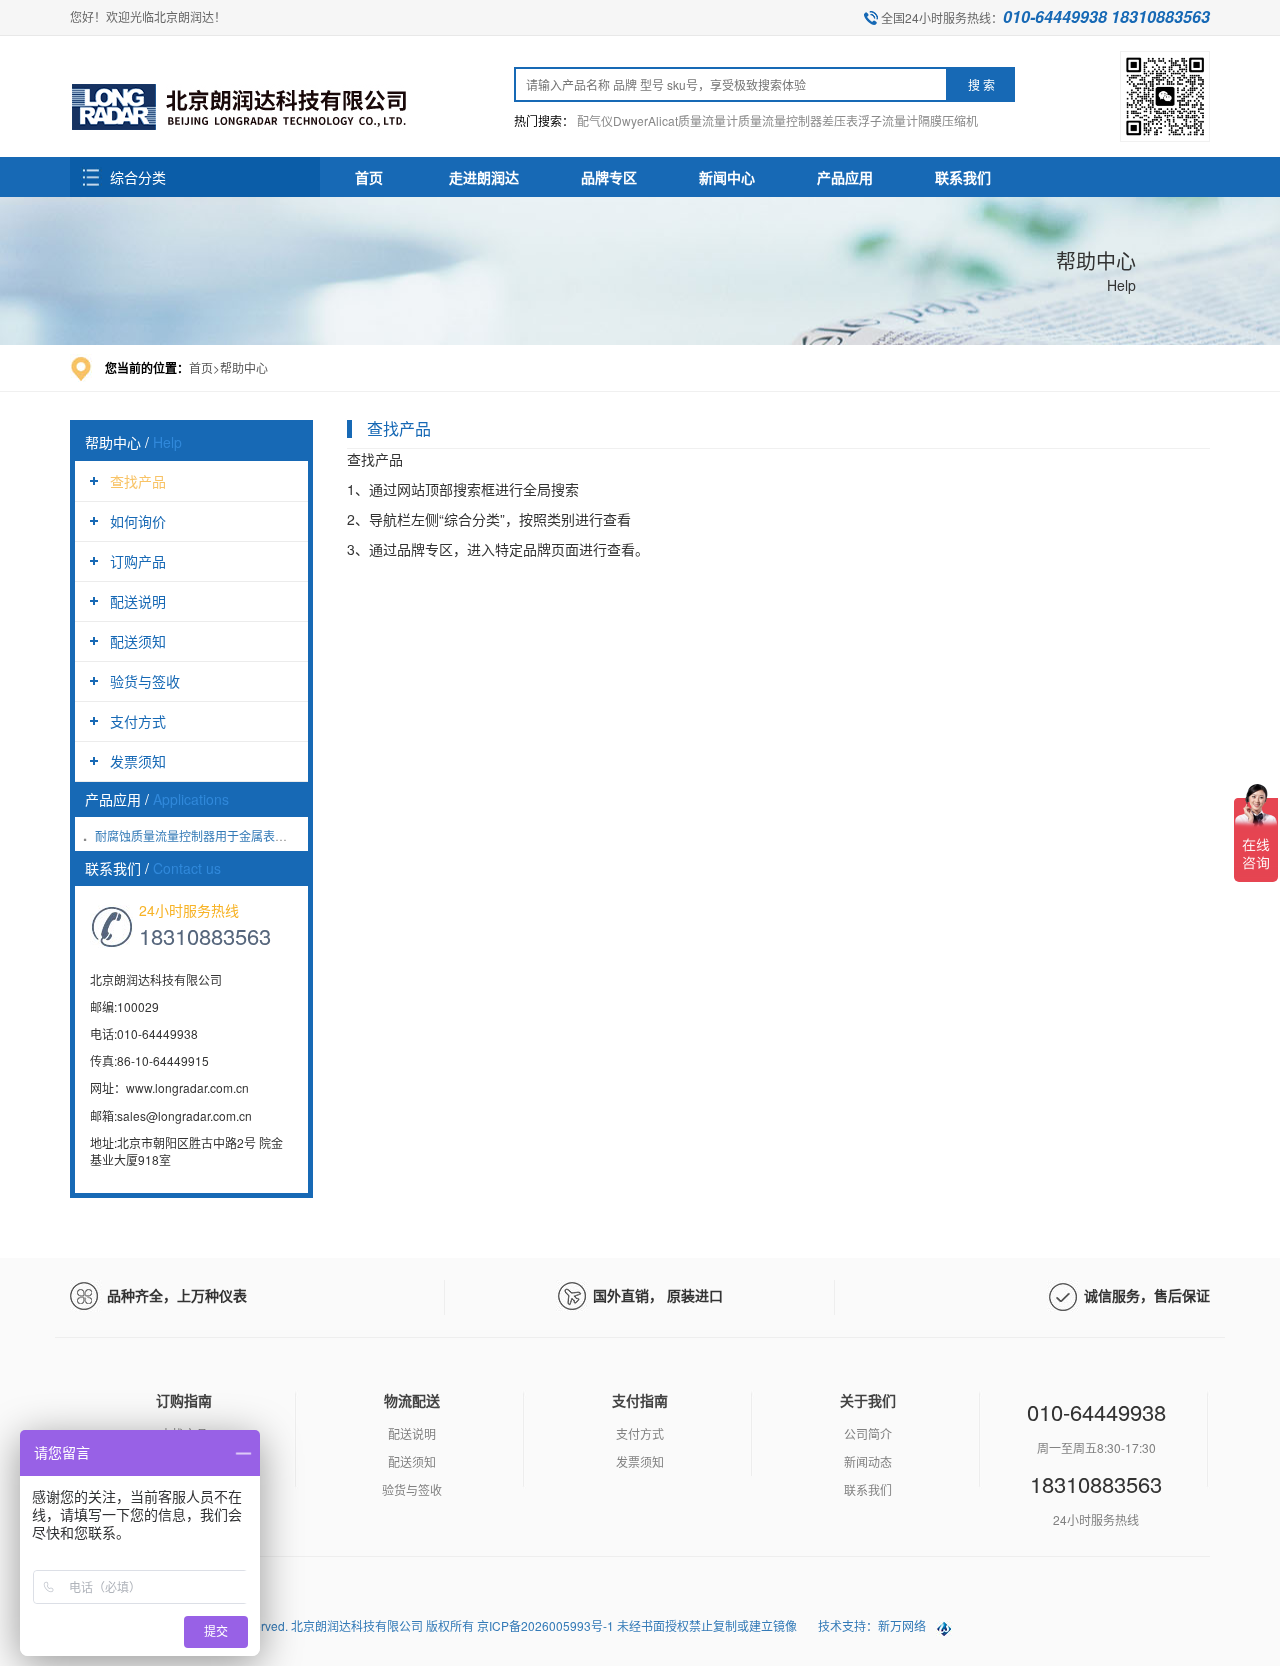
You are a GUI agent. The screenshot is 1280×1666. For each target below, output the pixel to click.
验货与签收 (145, 681)
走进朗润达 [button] (484, 177)
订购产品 (138, 561)
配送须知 (138, 641)
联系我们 (868, 1489)
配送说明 (138, 601)
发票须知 (138, 761)
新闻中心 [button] (727, 177)
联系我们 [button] (963, 177)
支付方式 (138, 721)
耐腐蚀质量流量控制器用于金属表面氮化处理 (215, 835)
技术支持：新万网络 (872, 1625)
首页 (369, 177)
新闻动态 (868, 1461)
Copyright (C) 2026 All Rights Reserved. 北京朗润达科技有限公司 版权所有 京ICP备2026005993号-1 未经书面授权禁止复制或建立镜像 (435, 1625)
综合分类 (138, 177)
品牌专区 (609, 177)
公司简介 (868, 1433)
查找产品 (138, 481)
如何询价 (138, 521)
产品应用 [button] (845, 177)
